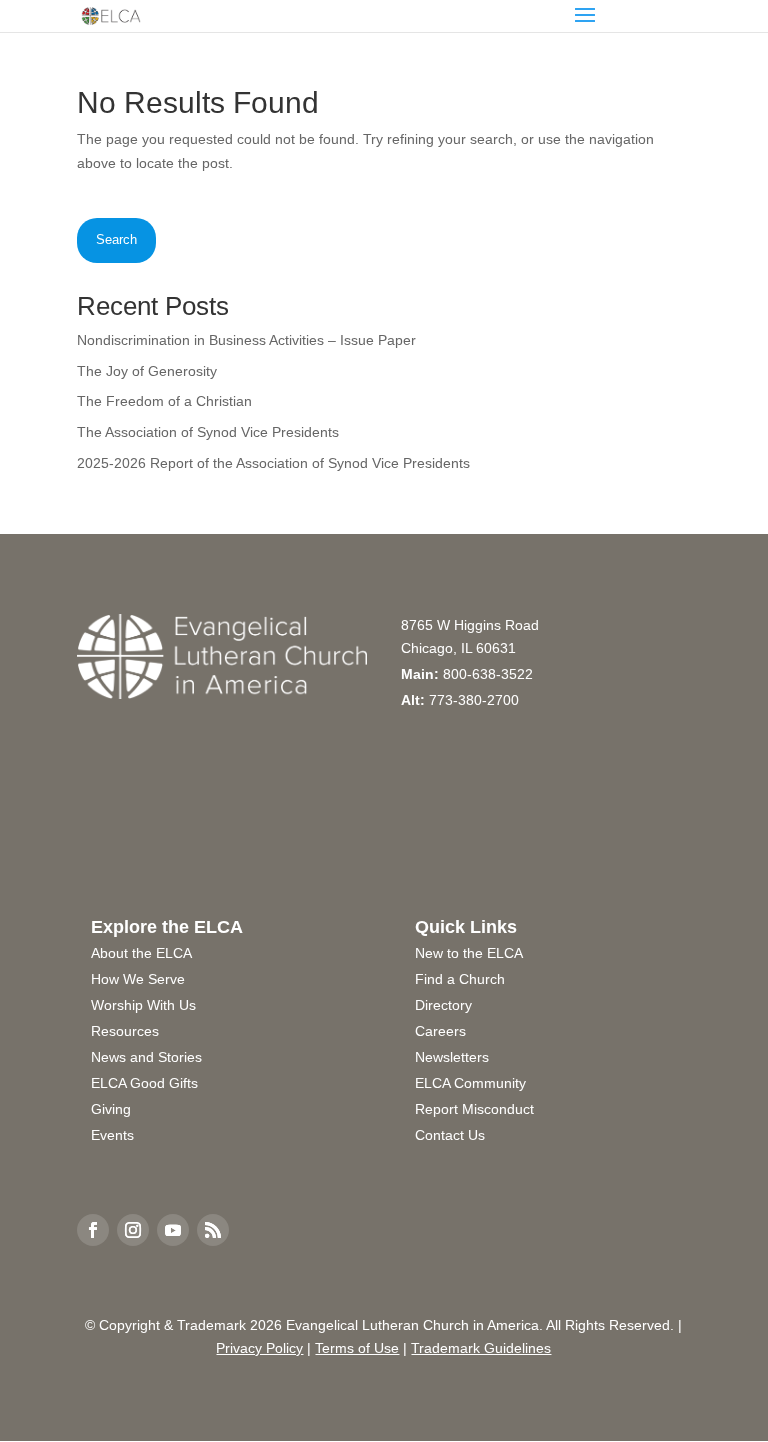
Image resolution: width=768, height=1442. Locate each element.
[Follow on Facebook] (93, 1230)
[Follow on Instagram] (133, 1230)
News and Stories (146, 1057)
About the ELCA (141, 953)
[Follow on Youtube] (173, 1230)
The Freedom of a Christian (164, 401)
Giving (111, 1109)
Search (116, 239)
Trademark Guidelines (481, 1348)
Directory (443, 1005)
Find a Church (460, 979)
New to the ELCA (469, 953)
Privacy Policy (259, 1348)
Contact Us (450, 1135)
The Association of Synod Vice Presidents (208, 432)
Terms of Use (357, 1348)
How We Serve (138, 979)
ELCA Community (470, 1083)
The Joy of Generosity (147, 371)
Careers (440, 1031)
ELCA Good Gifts (144, 1083)
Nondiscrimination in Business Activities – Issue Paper (246, 340)
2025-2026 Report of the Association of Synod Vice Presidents (273, 463)
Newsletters (452, 1057)
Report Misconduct (474, 1109)
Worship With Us (143, 1005)
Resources (125, 1031)
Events (112, 1135)
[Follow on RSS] (213, 1230)
